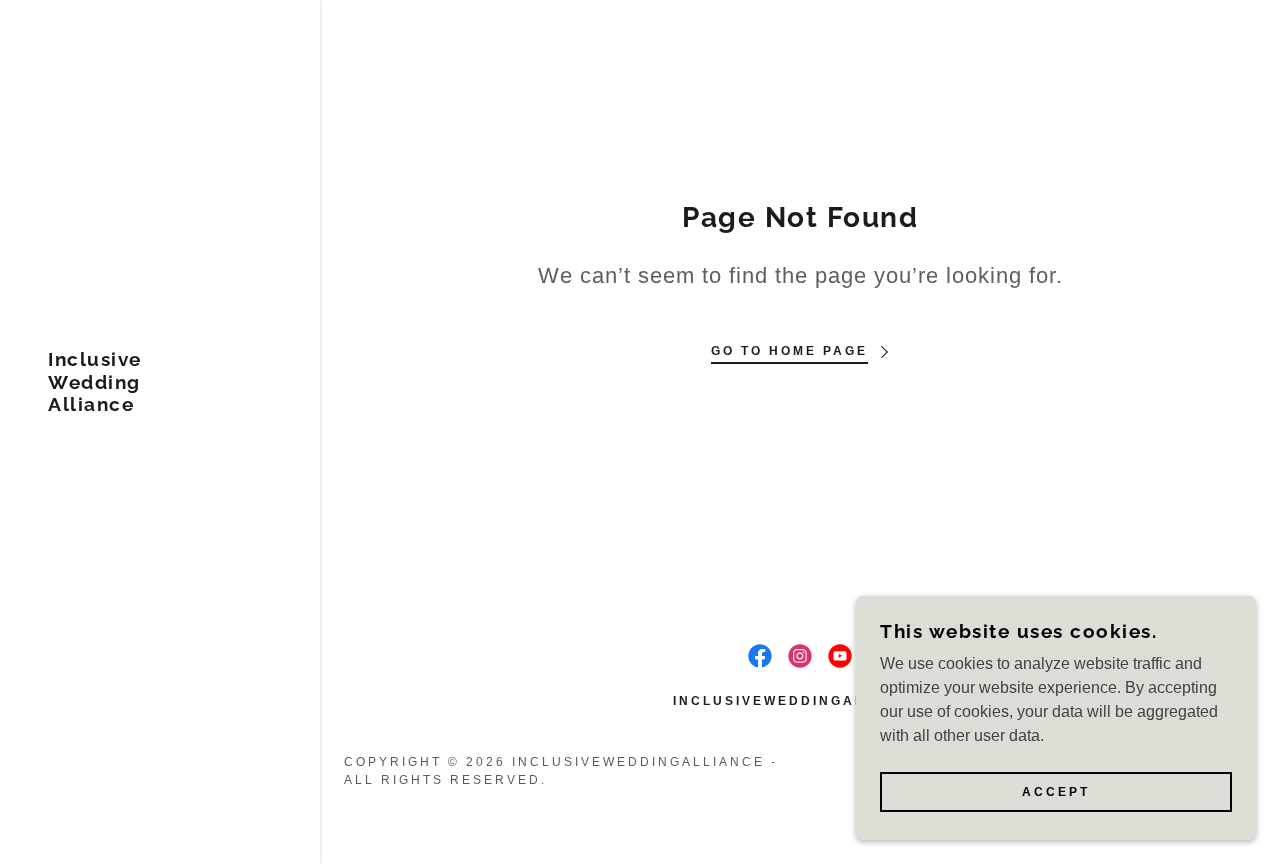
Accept (1056, 792)
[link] (95, 405)
